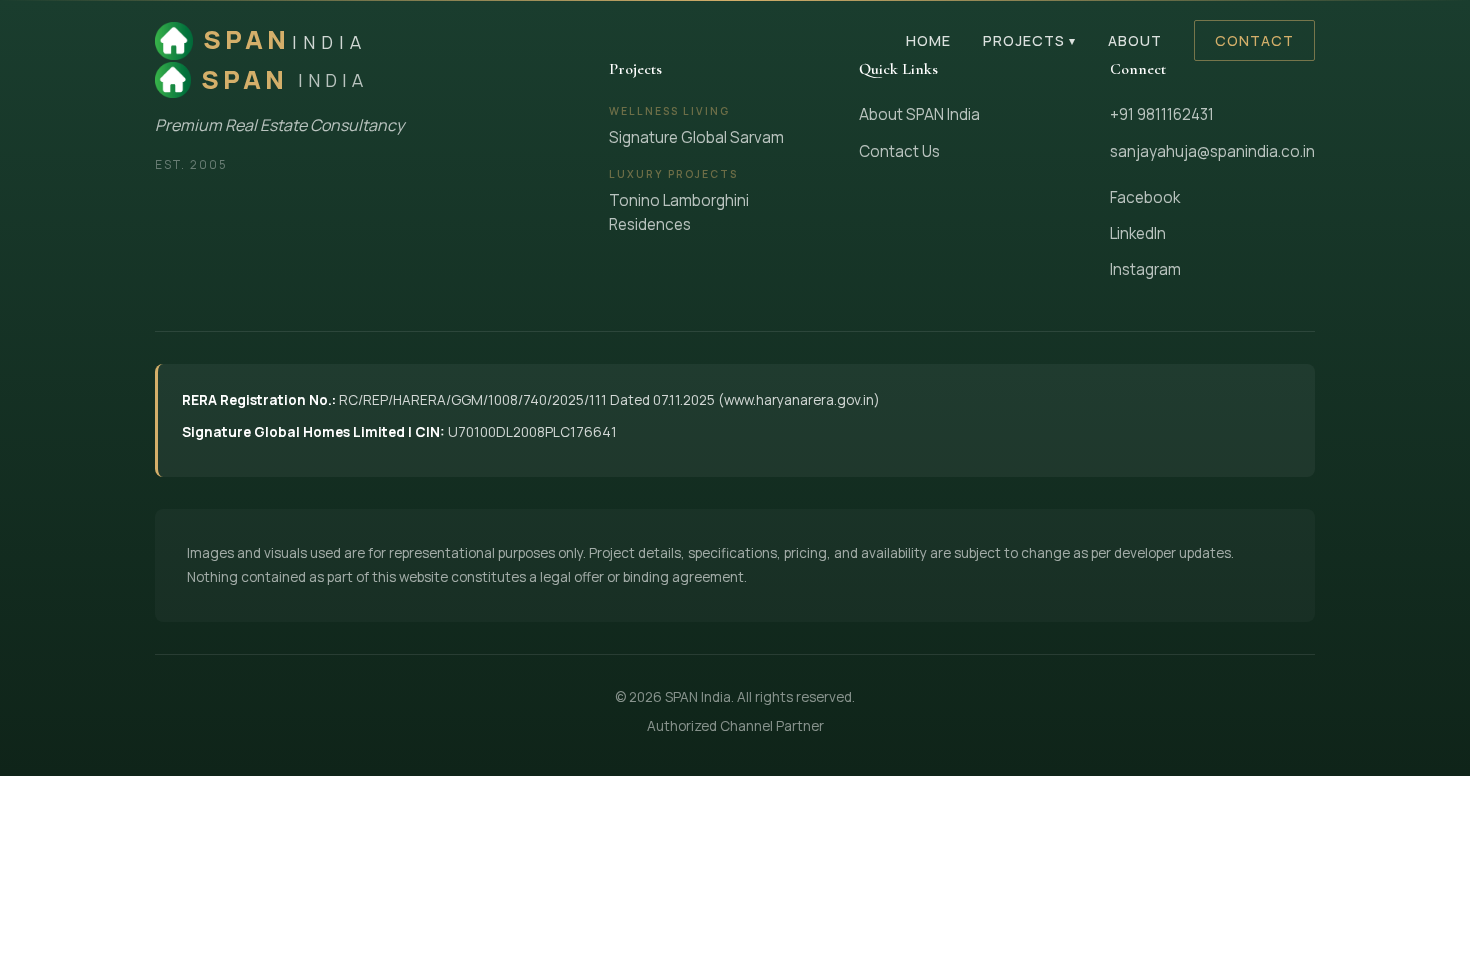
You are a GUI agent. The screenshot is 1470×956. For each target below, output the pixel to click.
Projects (1029, 40)
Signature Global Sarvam (696, 137)
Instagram (1145, 269)
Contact (1254, 40)
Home (928, 40)
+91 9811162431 (1162, 114)
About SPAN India (919, 114)
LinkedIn (1138, 233)
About (1135, 40)
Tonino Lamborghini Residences (679, 212)
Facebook (1145, 197)
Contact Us (899, 151)
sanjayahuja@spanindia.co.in (1212, 151)
